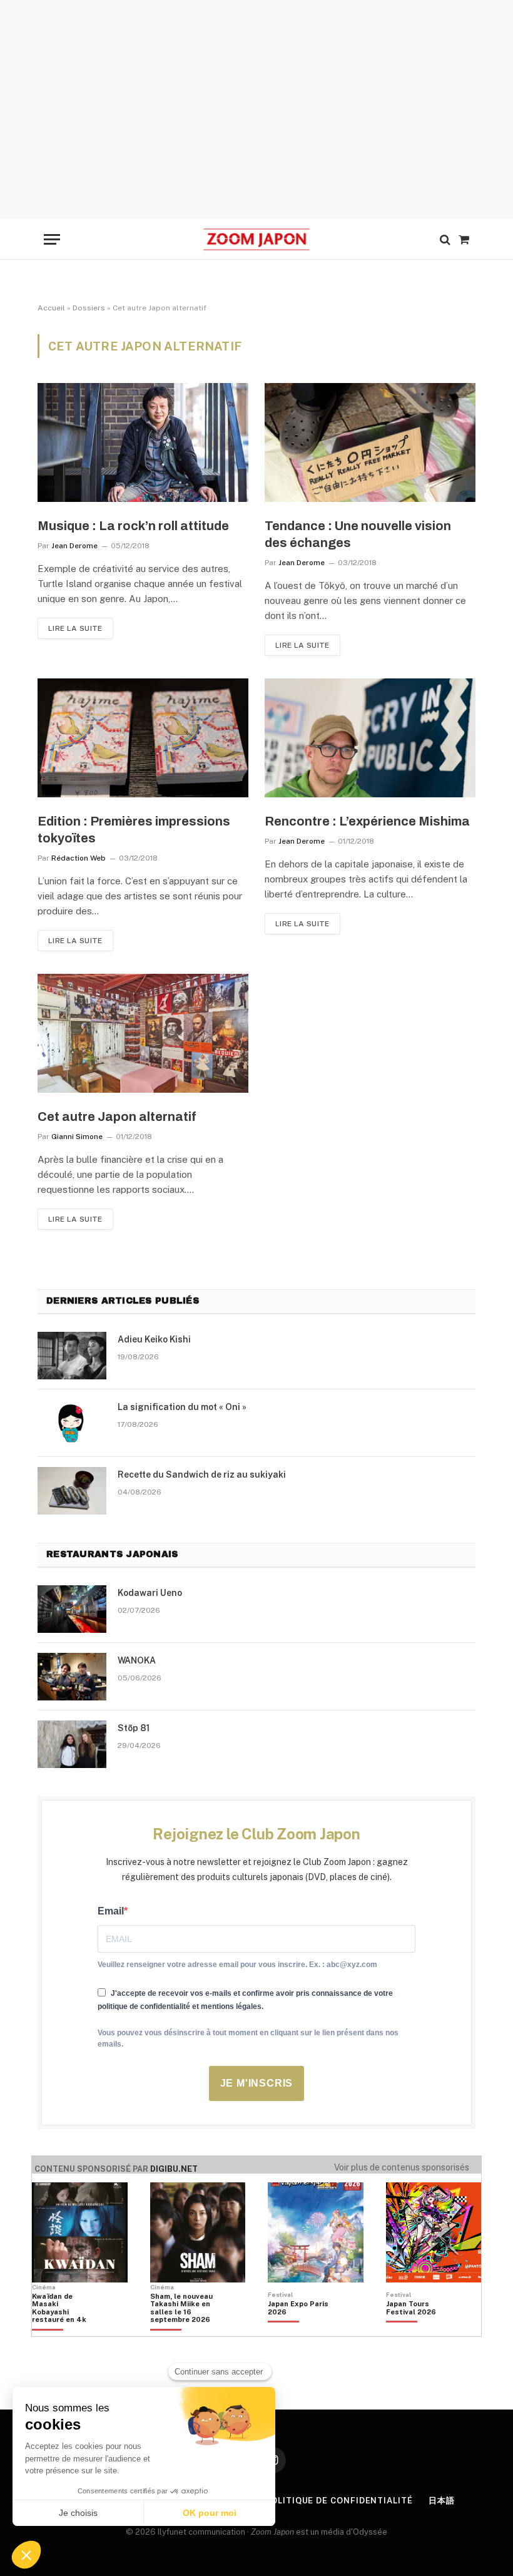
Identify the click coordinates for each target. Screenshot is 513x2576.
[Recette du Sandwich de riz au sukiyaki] (72, 1491)
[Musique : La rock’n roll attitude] (143, 442)
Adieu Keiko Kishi (154, 1339)
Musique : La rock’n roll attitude (133, 526)
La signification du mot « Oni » (182, 1407)
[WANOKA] (72, 1677)
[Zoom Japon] (256, 239)
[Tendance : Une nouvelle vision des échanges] (370, 442)
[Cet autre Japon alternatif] (143, 1033)
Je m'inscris (257, 2083)
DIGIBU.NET (174, 2169)
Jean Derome (74, 546)
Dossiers (89, 308)
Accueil (51, 308)
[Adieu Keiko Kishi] (72, 1356)
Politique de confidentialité (338, 2501)
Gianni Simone (77, 1137)
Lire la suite (75, 628)
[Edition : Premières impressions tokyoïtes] (143, 738)
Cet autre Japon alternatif (117, 1117)
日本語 (442, 2501)
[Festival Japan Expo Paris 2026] (299, 2329)
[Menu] (52, 239)
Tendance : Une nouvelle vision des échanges (358, 534)
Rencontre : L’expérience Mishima (367, 821)
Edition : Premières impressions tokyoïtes (134, 830)
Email (111, 1911)
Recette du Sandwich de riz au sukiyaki (202, 1475)
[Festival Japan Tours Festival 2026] (417, 2329)
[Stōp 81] (72, 1744)
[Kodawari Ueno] (72, 1609)
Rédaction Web (79, 858)
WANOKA (137, 1660)
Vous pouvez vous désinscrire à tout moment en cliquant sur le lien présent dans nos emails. (248, 2038)
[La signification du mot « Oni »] (72, 1423)
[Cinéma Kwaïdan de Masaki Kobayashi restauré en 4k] (63, 2329)
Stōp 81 (134, 1728)
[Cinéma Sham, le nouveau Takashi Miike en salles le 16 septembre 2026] (181, 2329)
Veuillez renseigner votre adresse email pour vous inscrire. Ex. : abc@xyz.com (237, 1965)
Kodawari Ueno (150, 1593)
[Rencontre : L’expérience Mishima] (370, 738)
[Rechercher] (445, 239)
